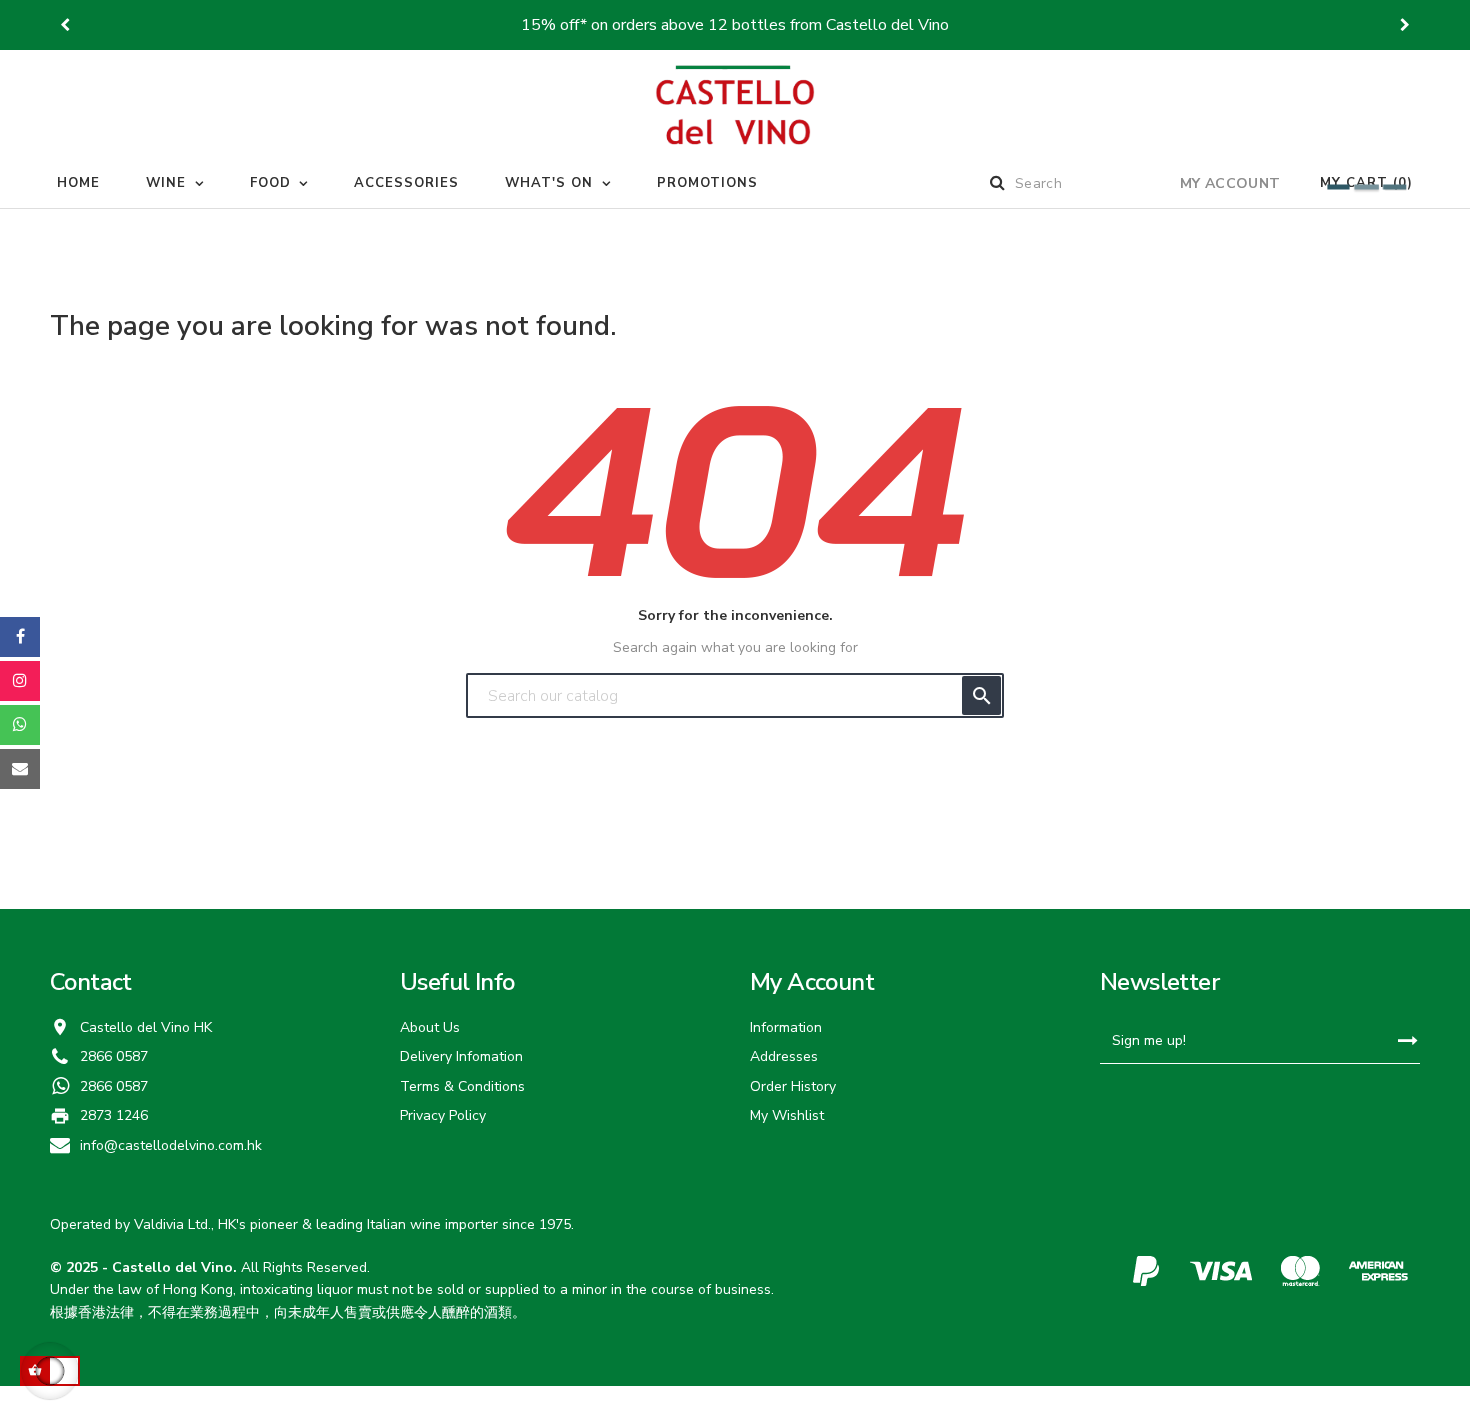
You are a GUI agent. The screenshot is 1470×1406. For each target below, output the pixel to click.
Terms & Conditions (462, 1086)
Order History (793, 1086)
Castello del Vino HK (146, 1027)
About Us (430, 1027)
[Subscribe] (1407, 1041)
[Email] (20, 769)
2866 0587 (114, 1086)
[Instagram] (20, 681)
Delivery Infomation (461, 1056)
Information (786, 1027)
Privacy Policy (443, 1115)
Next (1405, 25)
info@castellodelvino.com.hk (171, 1145)
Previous (65, 25)
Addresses (784, 1056)
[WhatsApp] (20, 725)
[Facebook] (20, 637)
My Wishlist (787, 1115)
